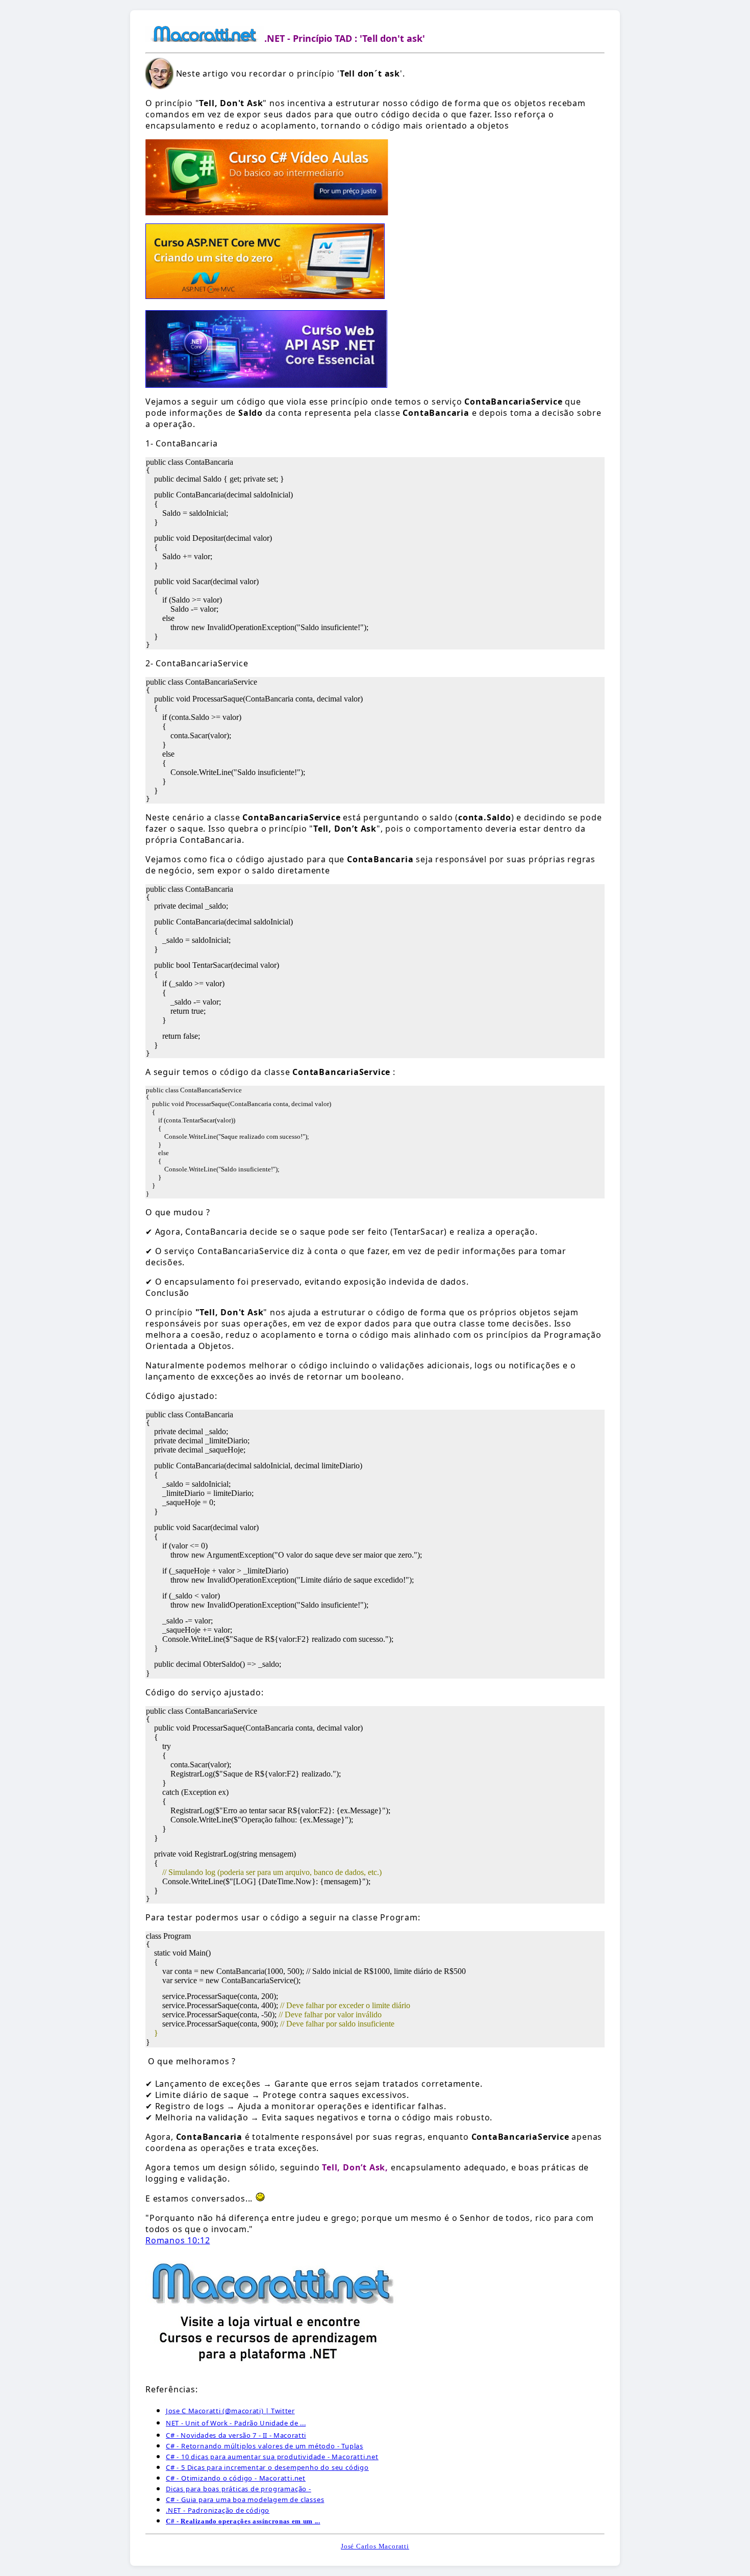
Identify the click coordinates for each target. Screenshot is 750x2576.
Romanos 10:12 (178, 2240)
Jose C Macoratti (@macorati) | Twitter (230, 2411)
